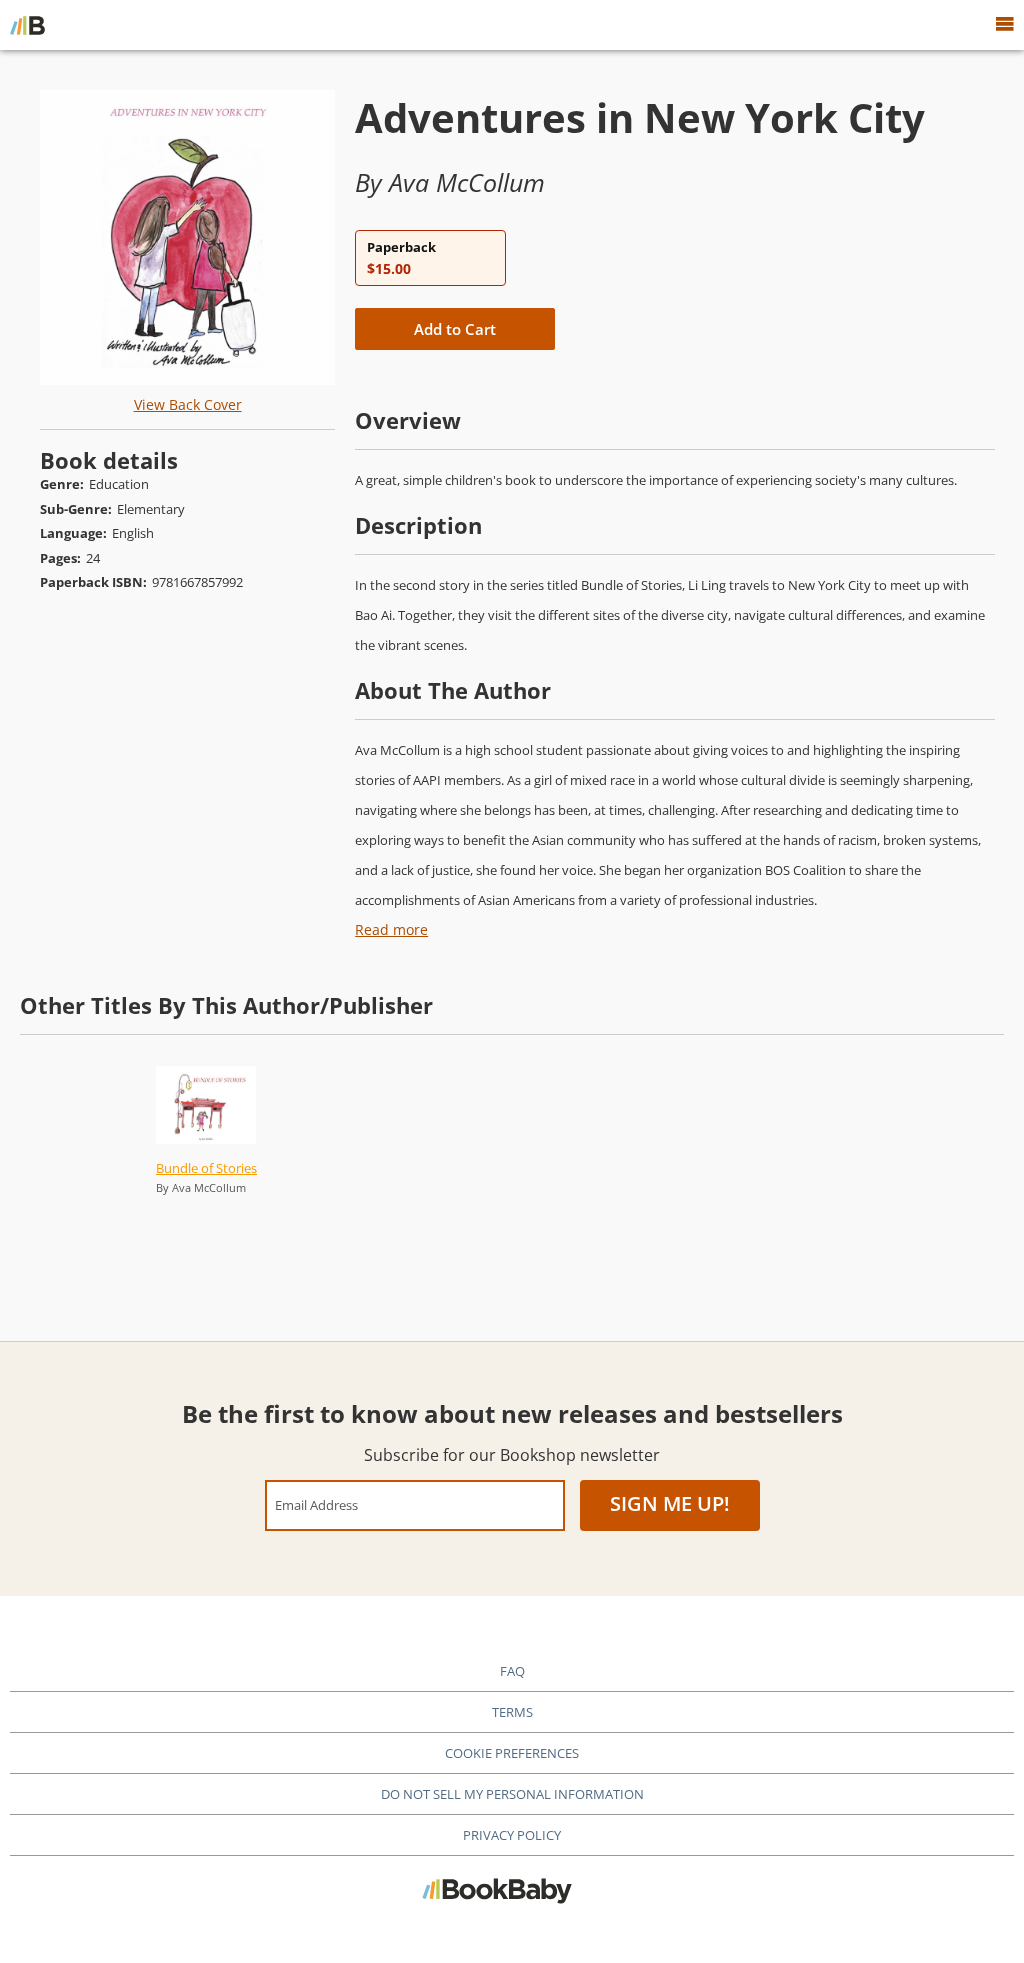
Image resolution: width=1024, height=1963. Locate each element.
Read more (391, 929)
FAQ (512, 1671)
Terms (512, 1712)
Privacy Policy (512, 1835)
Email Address (316, 1504)
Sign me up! (670, 1503)
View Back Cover (188, 404)
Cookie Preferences (512, 1753)
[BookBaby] (27, 25)
